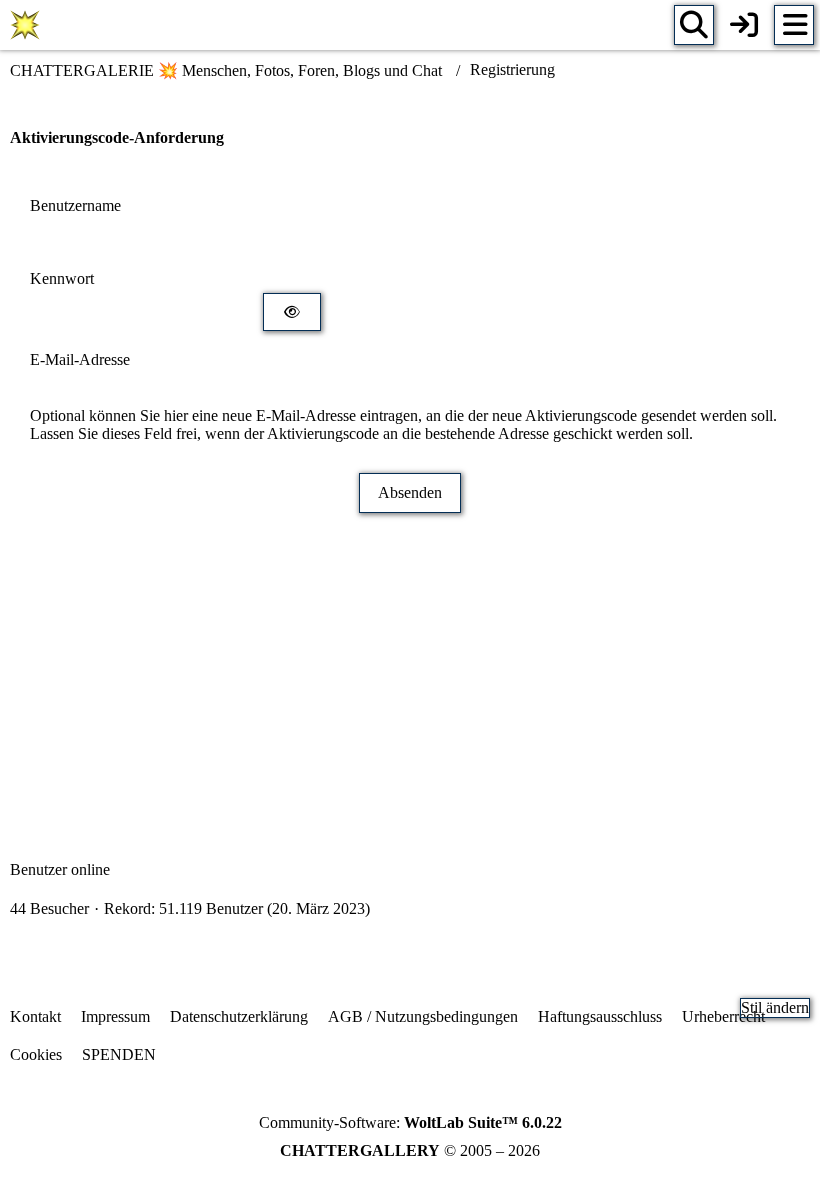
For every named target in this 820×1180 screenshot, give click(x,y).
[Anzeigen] (292, 312)
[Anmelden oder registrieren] (744, 25)
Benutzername (75, 205)
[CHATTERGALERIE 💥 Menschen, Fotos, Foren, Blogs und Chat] (25, 25)
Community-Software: (410, 1122)
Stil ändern (775, 1007)
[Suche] (694, 25)
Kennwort (62, 278)
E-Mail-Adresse (80, 359)
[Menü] (794, 25)
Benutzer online (60, 869)
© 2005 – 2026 (410, 1150)
